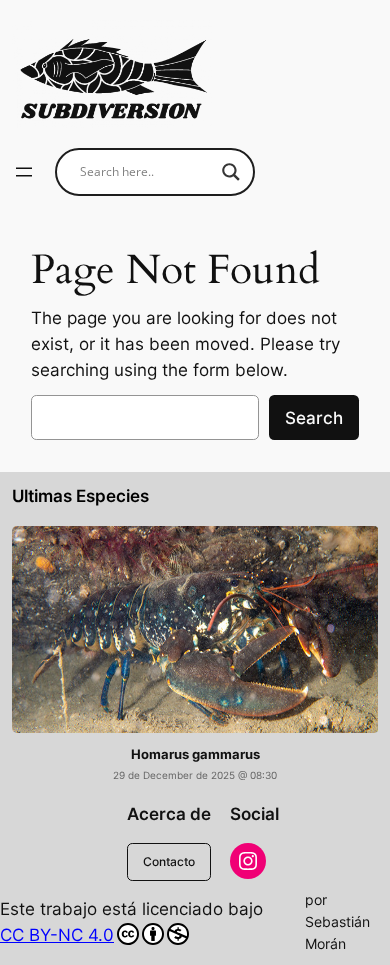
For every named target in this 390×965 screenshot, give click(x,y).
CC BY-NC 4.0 (57, 935)
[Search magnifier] (231, 172)
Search (314, 418)
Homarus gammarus (195, 754)
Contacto (169, 861)
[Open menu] (24, 172)
